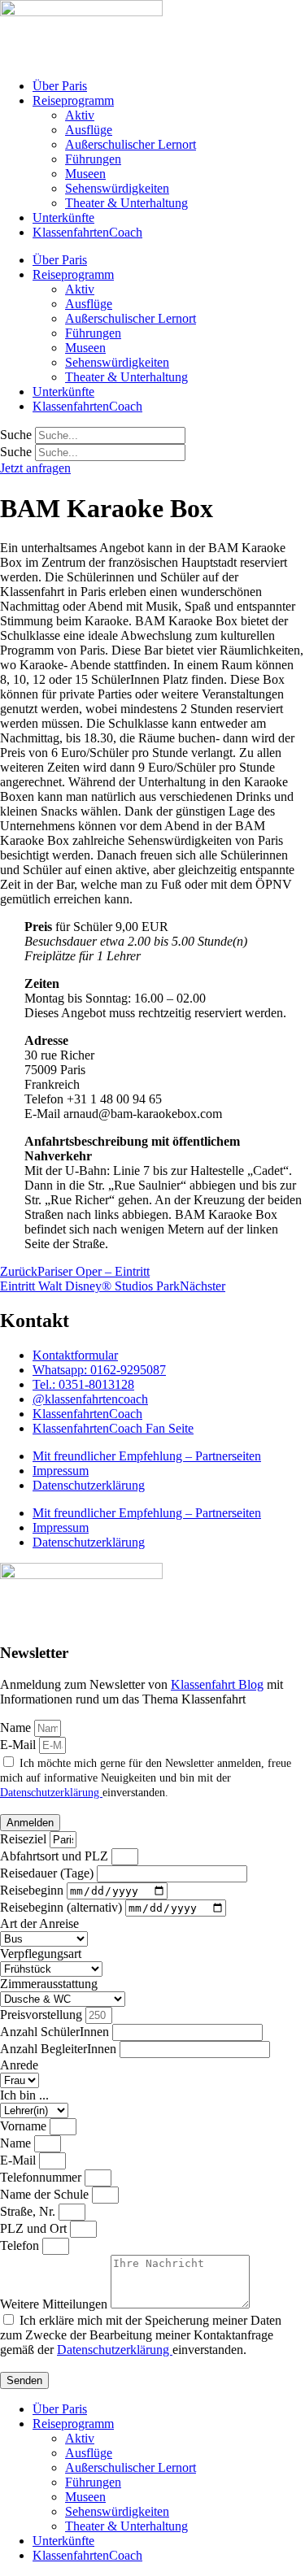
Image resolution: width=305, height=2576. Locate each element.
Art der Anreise (39, 1923)
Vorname (25, 2126)
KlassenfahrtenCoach (87, 232)
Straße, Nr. (29, 2211)
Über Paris (60, 86)
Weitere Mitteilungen (55, 2304)
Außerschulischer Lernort (131, 144)
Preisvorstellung (43, 2015)
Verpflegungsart (41, 1954)
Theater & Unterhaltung (126, 203)
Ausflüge (89, 130)
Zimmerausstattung (49, 1984)
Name (17, 1727)
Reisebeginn (33, 1890)
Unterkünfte (63, 218)
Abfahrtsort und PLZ (56, 1856)
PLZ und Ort (35, 2228)
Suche (16, 435)
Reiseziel (25, 1839)
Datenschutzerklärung (89, 1485)
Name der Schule (46, 2194)
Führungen (93, 159)
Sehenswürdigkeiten (117, 188)
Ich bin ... (24, 2095)
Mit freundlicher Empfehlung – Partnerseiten (147, 1456)
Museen (85, 174)
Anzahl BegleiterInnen (60, 2049)
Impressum (61, 1471)
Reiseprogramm (73, 100)
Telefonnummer (42, 2177)
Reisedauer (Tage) (48, 1873)
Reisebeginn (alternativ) (63, 1907)
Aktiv (80, 115)
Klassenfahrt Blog (217, 1684)
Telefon (21, 2245)
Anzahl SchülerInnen (56, 2032)
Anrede (19, 2065)
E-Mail (20, 1745)
